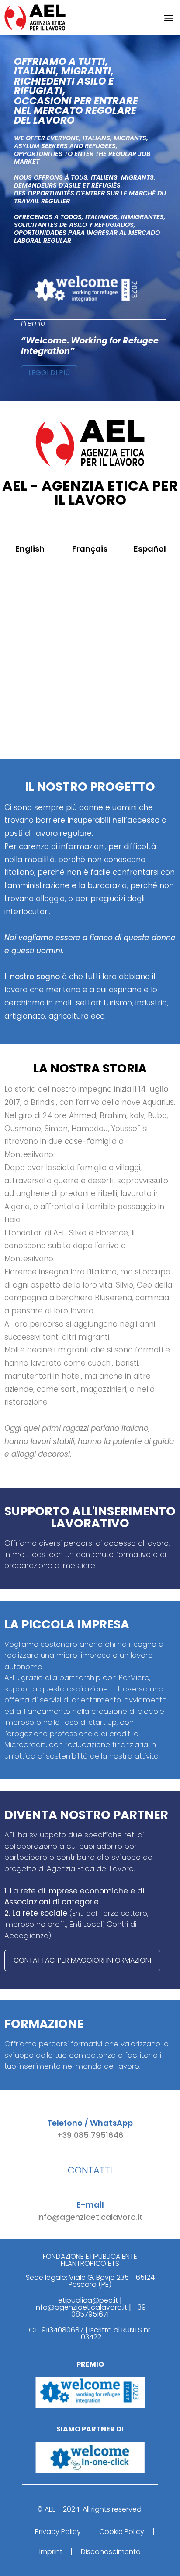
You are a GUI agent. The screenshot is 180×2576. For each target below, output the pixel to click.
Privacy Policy (58, 2532)
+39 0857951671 (109, 2311)
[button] (168, 18)
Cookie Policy (122, 2532)
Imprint (51, 2552)
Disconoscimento (111, 2552)
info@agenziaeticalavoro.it (90, 2217)
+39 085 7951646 (90, 2135)
